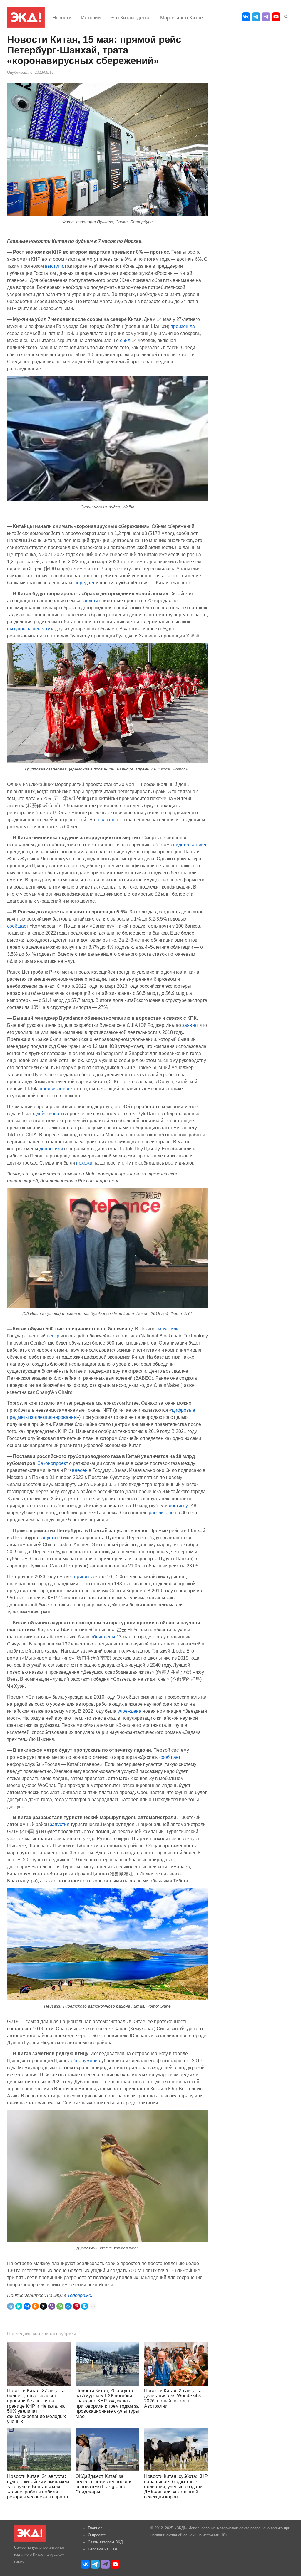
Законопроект (53, 1463)
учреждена (129, 1711)
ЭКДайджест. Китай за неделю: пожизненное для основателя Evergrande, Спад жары (104, 2484)
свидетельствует (189, 844)
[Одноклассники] (35, 2306)
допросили (51, 1149)
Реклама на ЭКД (103, 2549)
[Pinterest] (76, 2306)
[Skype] (85, 2306)
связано (107, 820)
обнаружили (84, 2060)
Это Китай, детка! (131, 18)
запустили (168, 1329)
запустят (49, 1537)
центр (53, 1336)
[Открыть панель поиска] (285, 16)
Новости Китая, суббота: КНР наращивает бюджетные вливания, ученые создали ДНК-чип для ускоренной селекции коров (176, 2487)
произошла (183, 326)
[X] (44, 2306)
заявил (190, 1025)
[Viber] (52, 2306)
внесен (80, 1470)
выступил (55, 266)
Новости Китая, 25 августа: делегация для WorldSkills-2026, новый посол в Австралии (173, 2398)
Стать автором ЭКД (105, 2542)
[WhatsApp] (60, 2306)
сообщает (18, 926)
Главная (95, 2528)
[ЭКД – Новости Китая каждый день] (26, 17)
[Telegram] (11, 2306)
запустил (60, 1824)
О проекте (97, 2535)
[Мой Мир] (68, 2306)
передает (85, 583)
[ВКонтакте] (27, 2306)
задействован (47, 1113)
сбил (125, 340)
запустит (91, 600)
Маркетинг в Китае (182, 18)
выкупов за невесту (29, 629)
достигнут (179, 1505)
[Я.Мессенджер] (19, 2306)
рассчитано (161, 1512)
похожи (84, 1163)
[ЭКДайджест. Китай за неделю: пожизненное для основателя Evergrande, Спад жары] (107, 2450)
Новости (62, 18)
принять (83, 1576)
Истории (91, 18)
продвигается (55, 1088)
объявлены (103, 1637)
